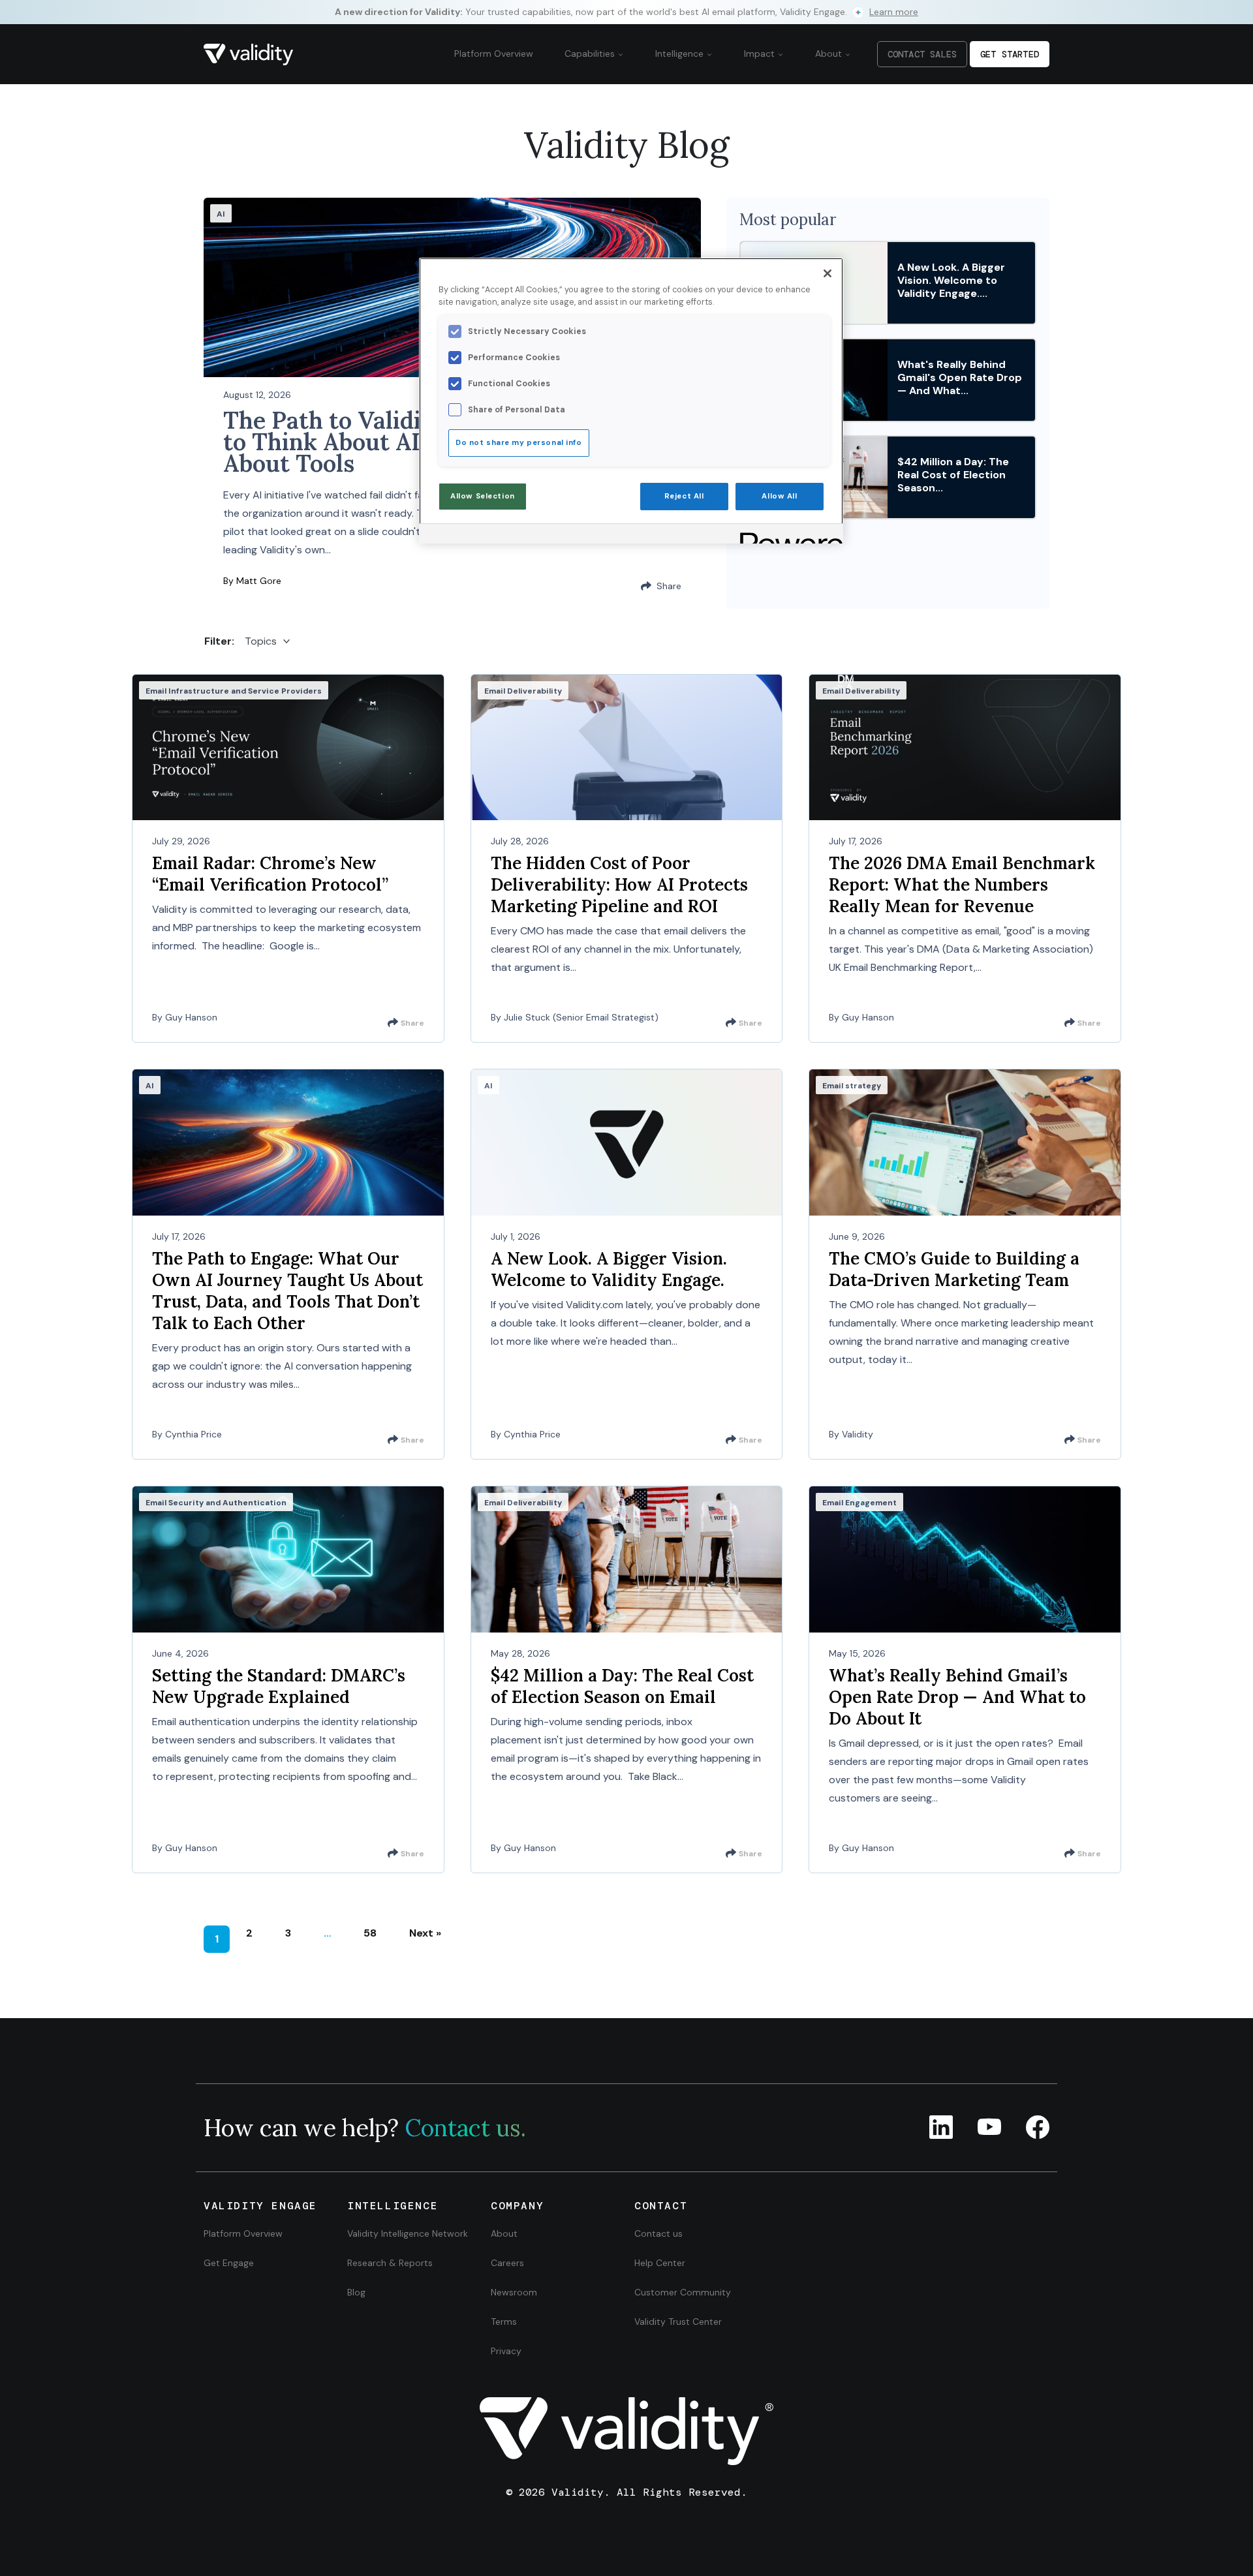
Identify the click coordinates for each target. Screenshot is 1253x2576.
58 (370, 1933)
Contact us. (465, 2128)
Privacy (506, 2351)
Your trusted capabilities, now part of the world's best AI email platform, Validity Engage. (626, 12)
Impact (761, 54)
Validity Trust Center (678, 2322)
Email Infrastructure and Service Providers (234, 691)
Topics (261, 641)
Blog (356, 2292)
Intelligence (681, 54)
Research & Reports (390, 2263)
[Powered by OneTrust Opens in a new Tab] (787, 535)
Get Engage (229, 2263)
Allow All (779, 496)
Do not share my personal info (519, 443)
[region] (631, 401)
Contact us (658, 2233)
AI (221, 214)
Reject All (684, 496)
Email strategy (852, 1086)
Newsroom (514, 2292)
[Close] (828, 273)
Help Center (660, 2263)
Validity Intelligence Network (408, 2233)
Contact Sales (922, 54)
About (830, 54)
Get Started (1010, 54)
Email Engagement (859, 1503)
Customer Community (683, 2292)
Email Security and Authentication (216, 1503)
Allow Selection (483, 496)
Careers (507, 2263)
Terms (504, 2322)
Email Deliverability (523, 691)
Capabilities (591, 54)
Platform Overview (494, 54)
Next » (425, 1933)
